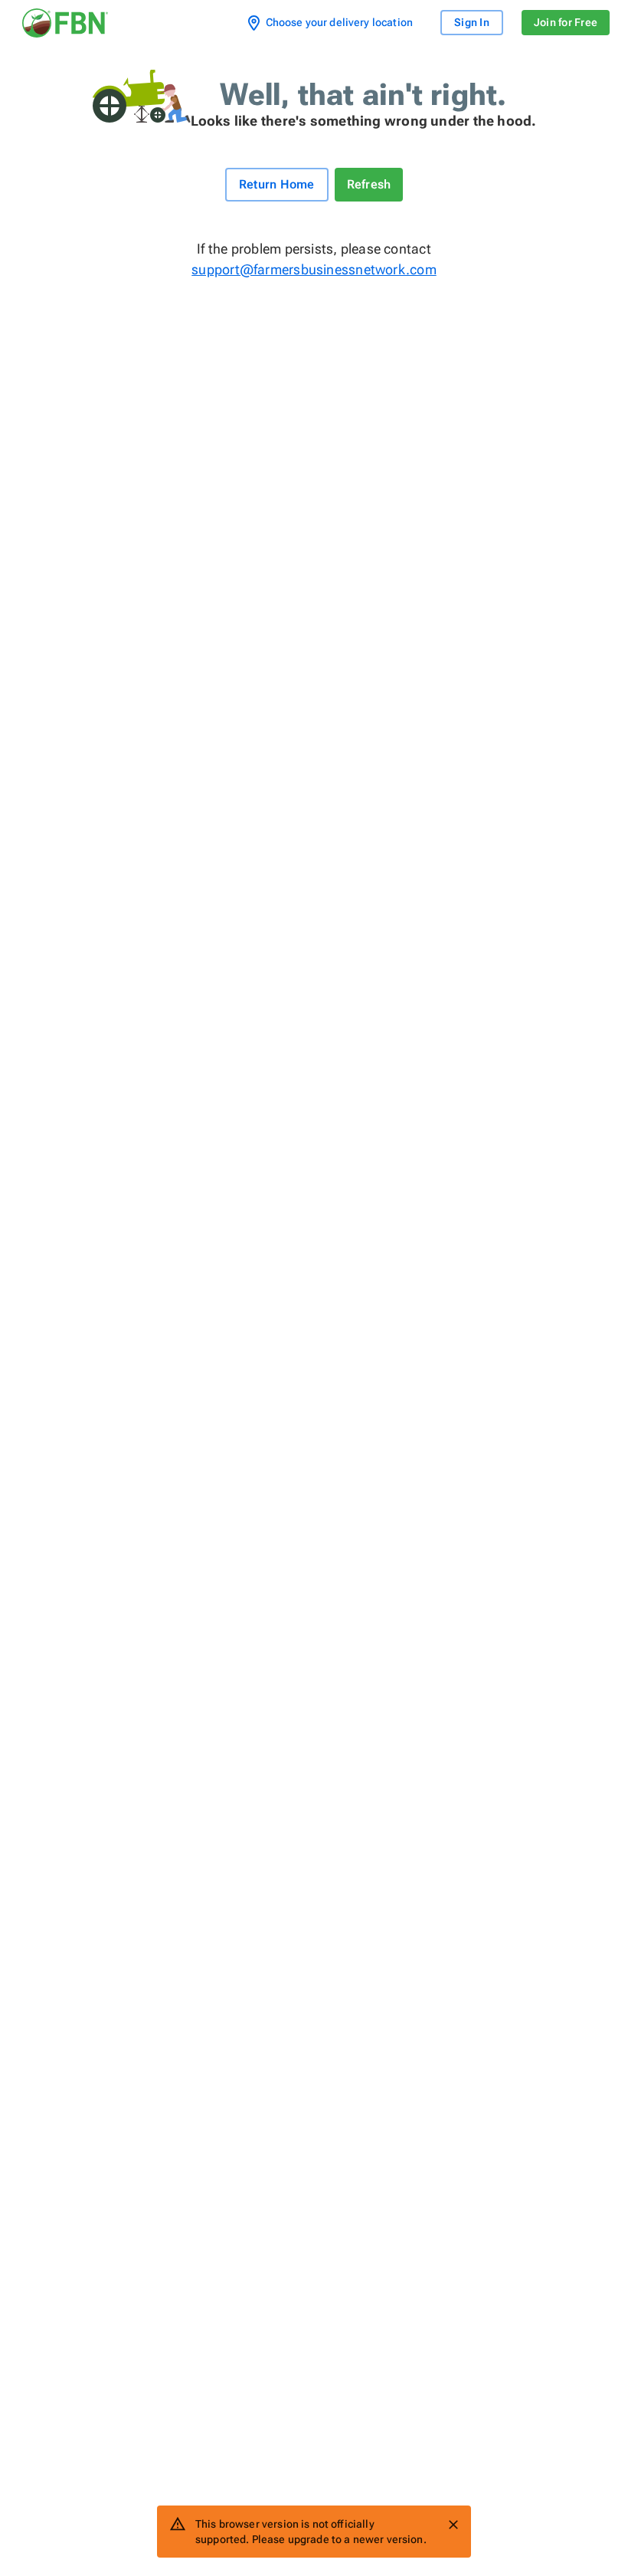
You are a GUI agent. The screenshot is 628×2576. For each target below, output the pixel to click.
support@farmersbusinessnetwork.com (314, 269)
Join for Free (566, 22)
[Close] (453, 2525)
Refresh (369, 184)
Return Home (277, 184)
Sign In (472, 22)
